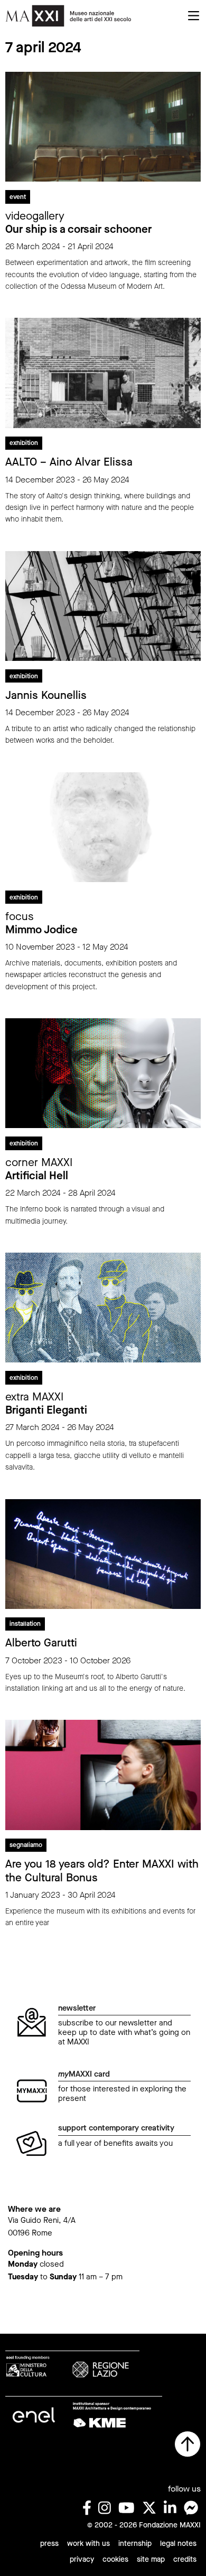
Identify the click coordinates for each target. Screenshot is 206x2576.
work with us (88, 2544)
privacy (82, 2559)
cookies (115, 2559)
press (49, 2544)
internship (135, 2544)
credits (185, 2559)
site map (151, 2559)
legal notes (178, 2544)
